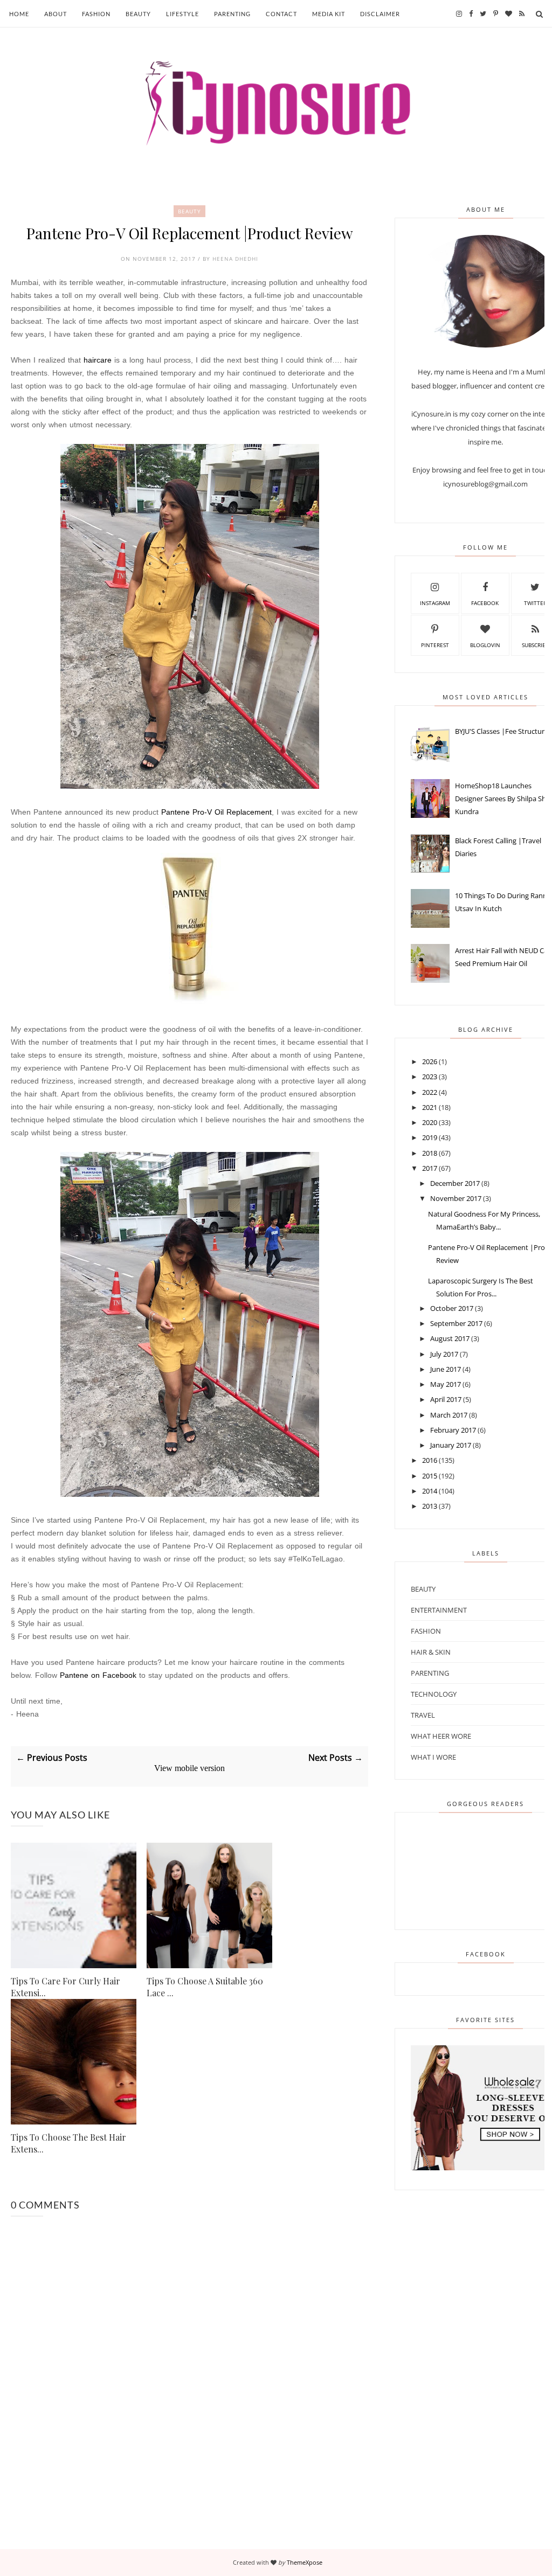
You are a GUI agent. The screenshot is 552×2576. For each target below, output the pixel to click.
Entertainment (439, 1610)
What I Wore (433, 1757)
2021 (430, 1107)
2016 (430, 1460)
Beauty (138, 14)
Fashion (96, 14)
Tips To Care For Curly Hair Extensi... (65, 1987)
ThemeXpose (305, 2562)
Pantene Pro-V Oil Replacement (216, 812)
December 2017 (455, 1183)
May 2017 (446, 1384)
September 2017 (456, 1323)
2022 (430, 1092)
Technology (434, 1694)
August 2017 (450, 1338)
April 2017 (446, 1399)
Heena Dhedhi (235, 259)
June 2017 (446, 1369)
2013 (430, 1506)
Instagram (435, 603)
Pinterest (435, 645)
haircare (98, 360)
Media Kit (329, 14)
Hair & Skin (431, 1652)
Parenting (232, 14)
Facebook (485, 603)
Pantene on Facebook (98, 1675)
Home (19, 14)
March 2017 (449, 1415)
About (56, 14)
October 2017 (452, 1308)
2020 (430, 1122)
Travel (423, 1715)
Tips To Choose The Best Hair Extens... (68, 2143)
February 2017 (453, 1430)
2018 (430, 1153)
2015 (430, 1476)
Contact (281, 14)
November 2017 (456, 1198)
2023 (430, 1077)
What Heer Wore (441, 1736)
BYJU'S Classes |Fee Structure (502, 731)
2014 (430, 1491)
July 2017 (444, 1354)
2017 (430, 1168)
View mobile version (189, 1768)
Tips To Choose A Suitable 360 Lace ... (205, 1987)
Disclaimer (380, 14)
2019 (430, 1137)
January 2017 (451, 1445)
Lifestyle (182, 14)
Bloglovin (485, 645)
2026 (430, 1061)
